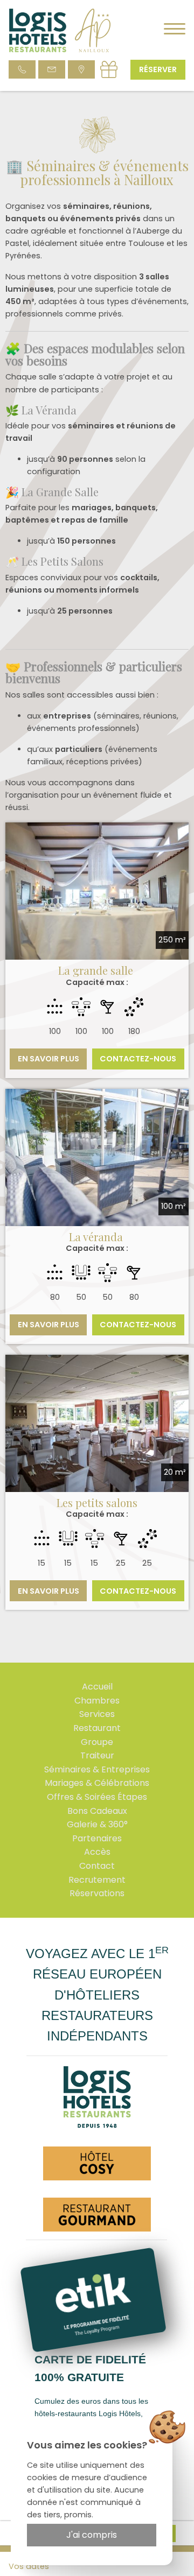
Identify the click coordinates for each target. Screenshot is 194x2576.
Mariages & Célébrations (97, 1783)
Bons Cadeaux (97, 1811)
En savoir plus (48, 1059)
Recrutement (97, 1880)
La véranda (97, 1237)
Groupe (97, 1742)
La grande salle (97, 970)
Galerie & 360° (97, 1824)
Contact (97, 1866)
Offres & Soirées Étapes (97, 1797)
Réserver (158, 69)
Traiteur (97, 1755)
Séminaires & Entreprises (97, 1769)
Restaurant (97, 1728)
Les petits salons (97, 1502)
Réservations (97, 1893)
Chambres (97, 1701)
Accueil (97, 1687)
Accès (97, 1852)
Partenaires (97, 1838)
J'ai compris (92, 2535)
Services (97, 1714)
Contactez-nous (138, 1059)
